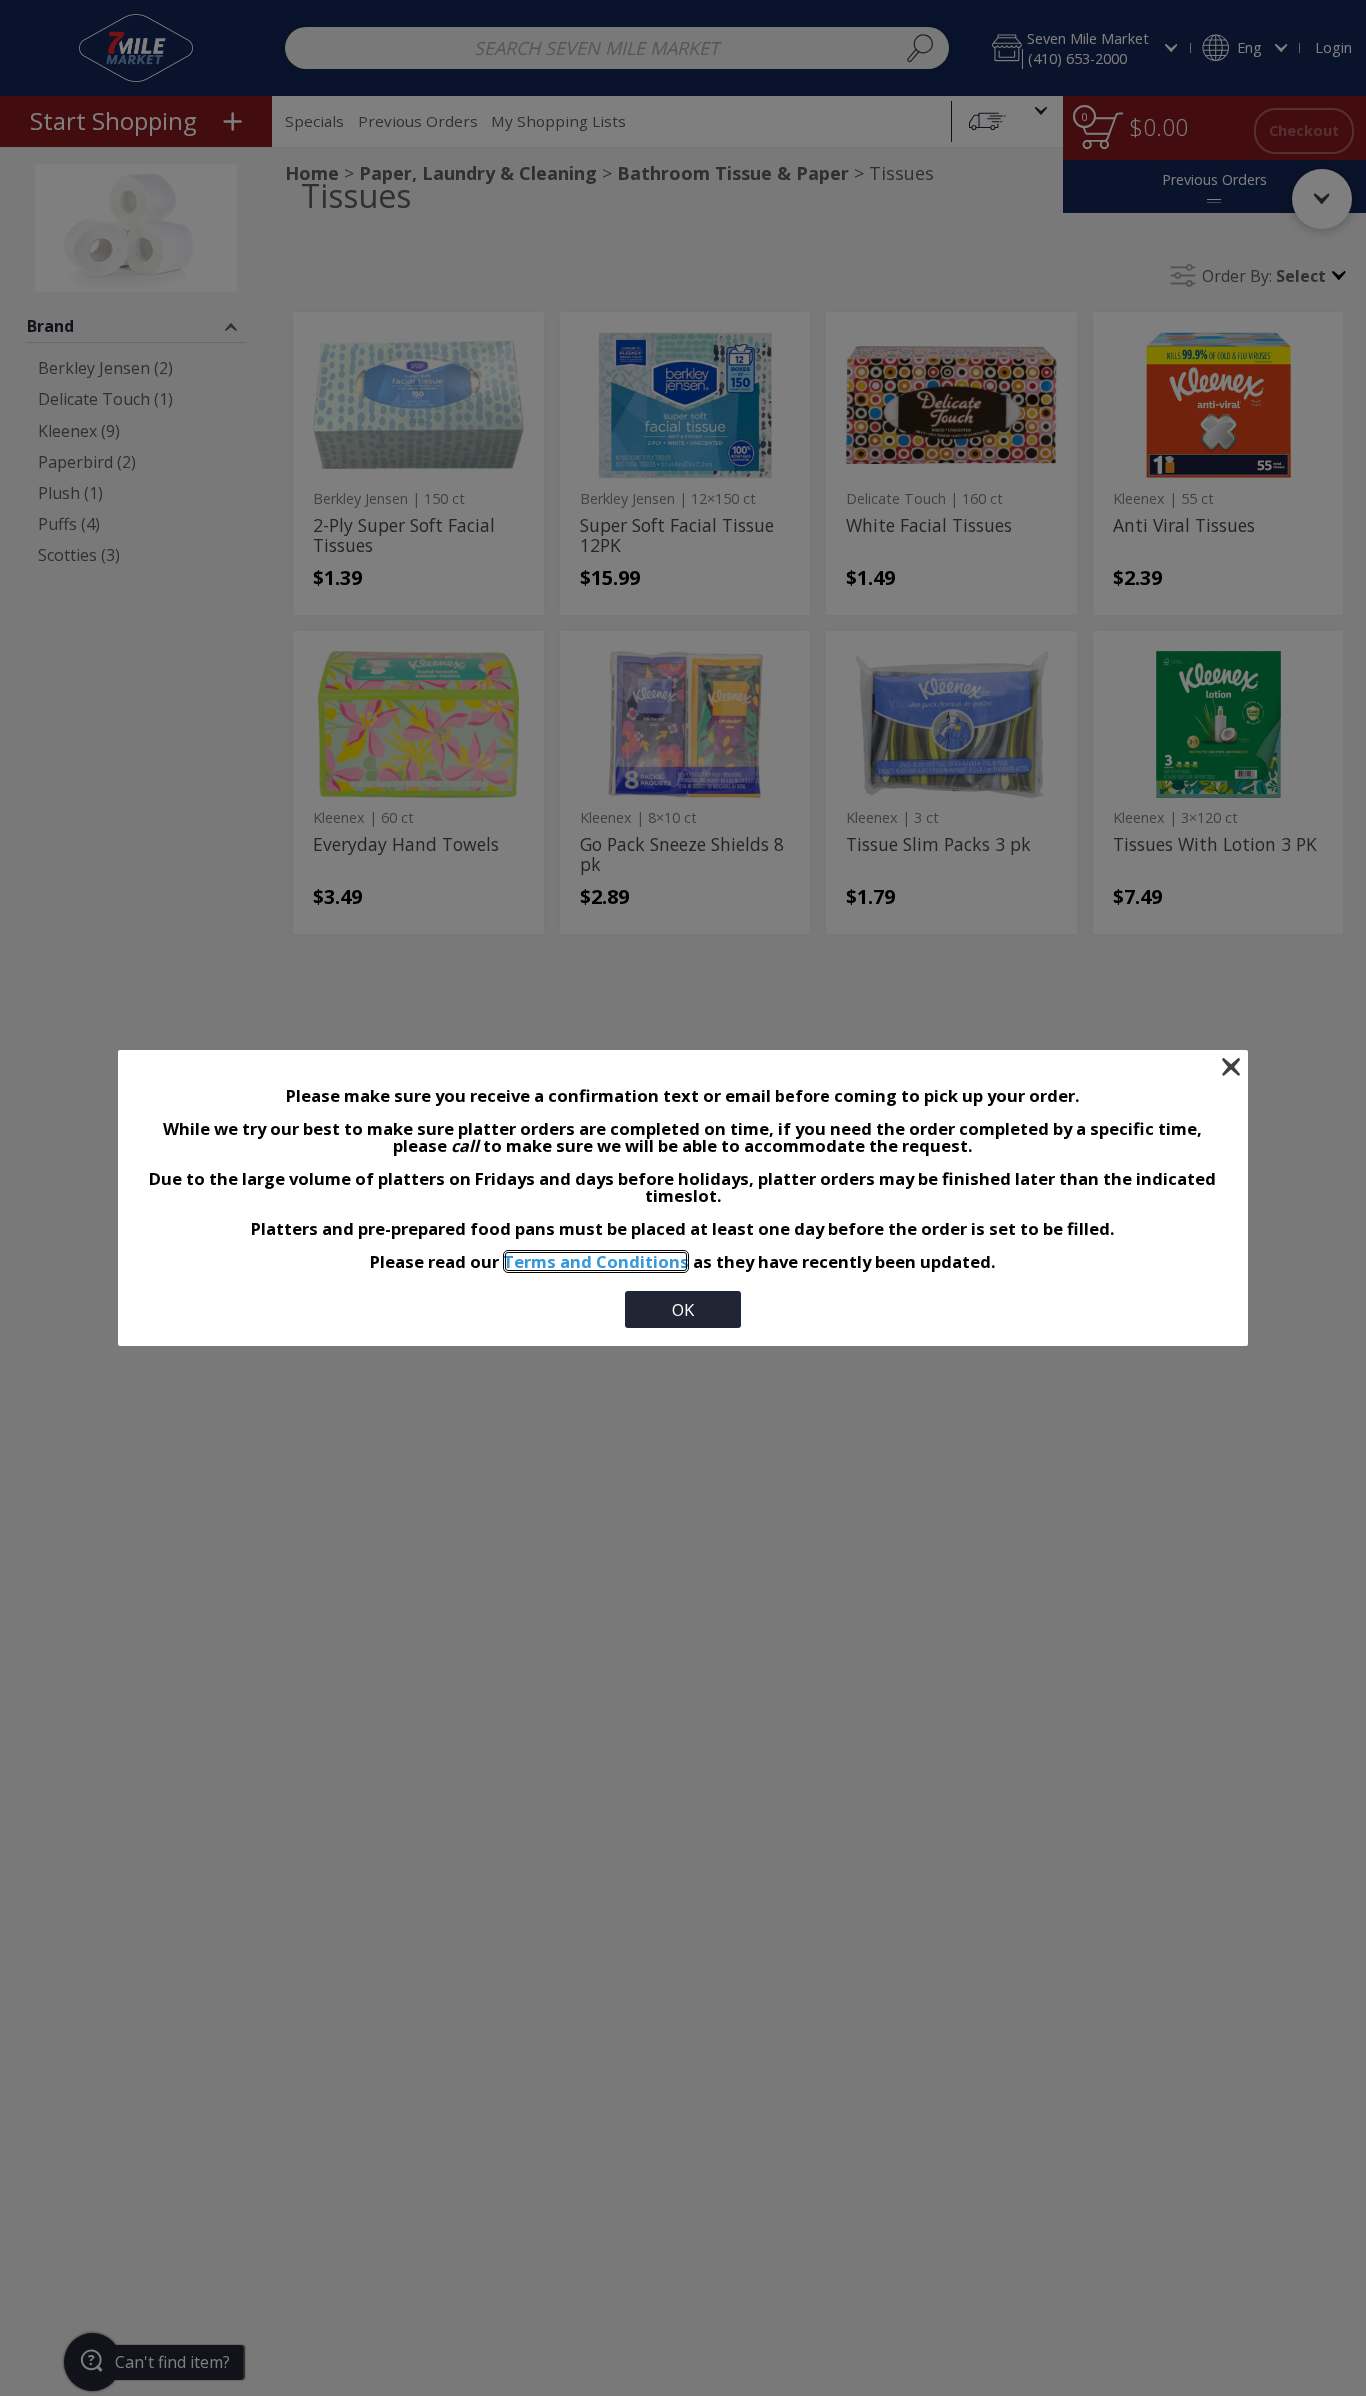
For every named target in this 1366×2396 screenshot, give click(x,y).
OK (683, 1309)
